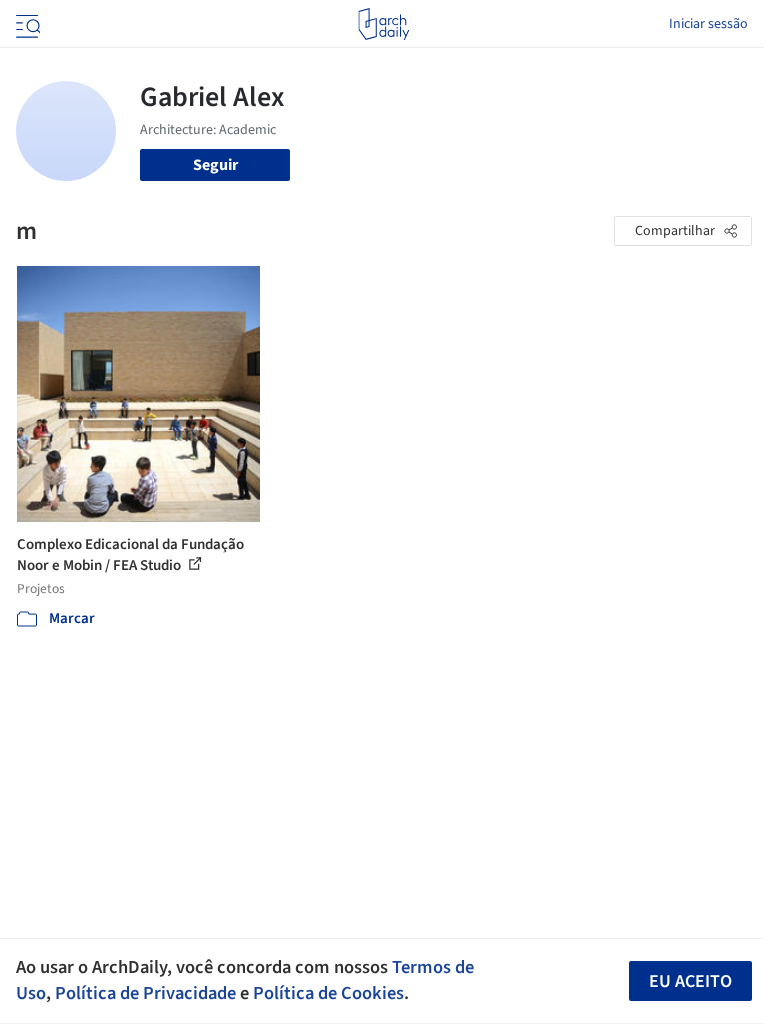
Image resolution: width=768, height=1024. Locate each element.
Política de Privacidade (145, 993)
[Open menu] (26, 24)
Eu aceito (690, 981)
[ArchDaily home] (383, 24)
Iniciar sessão (708, 24)
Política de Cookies (328, 993)
